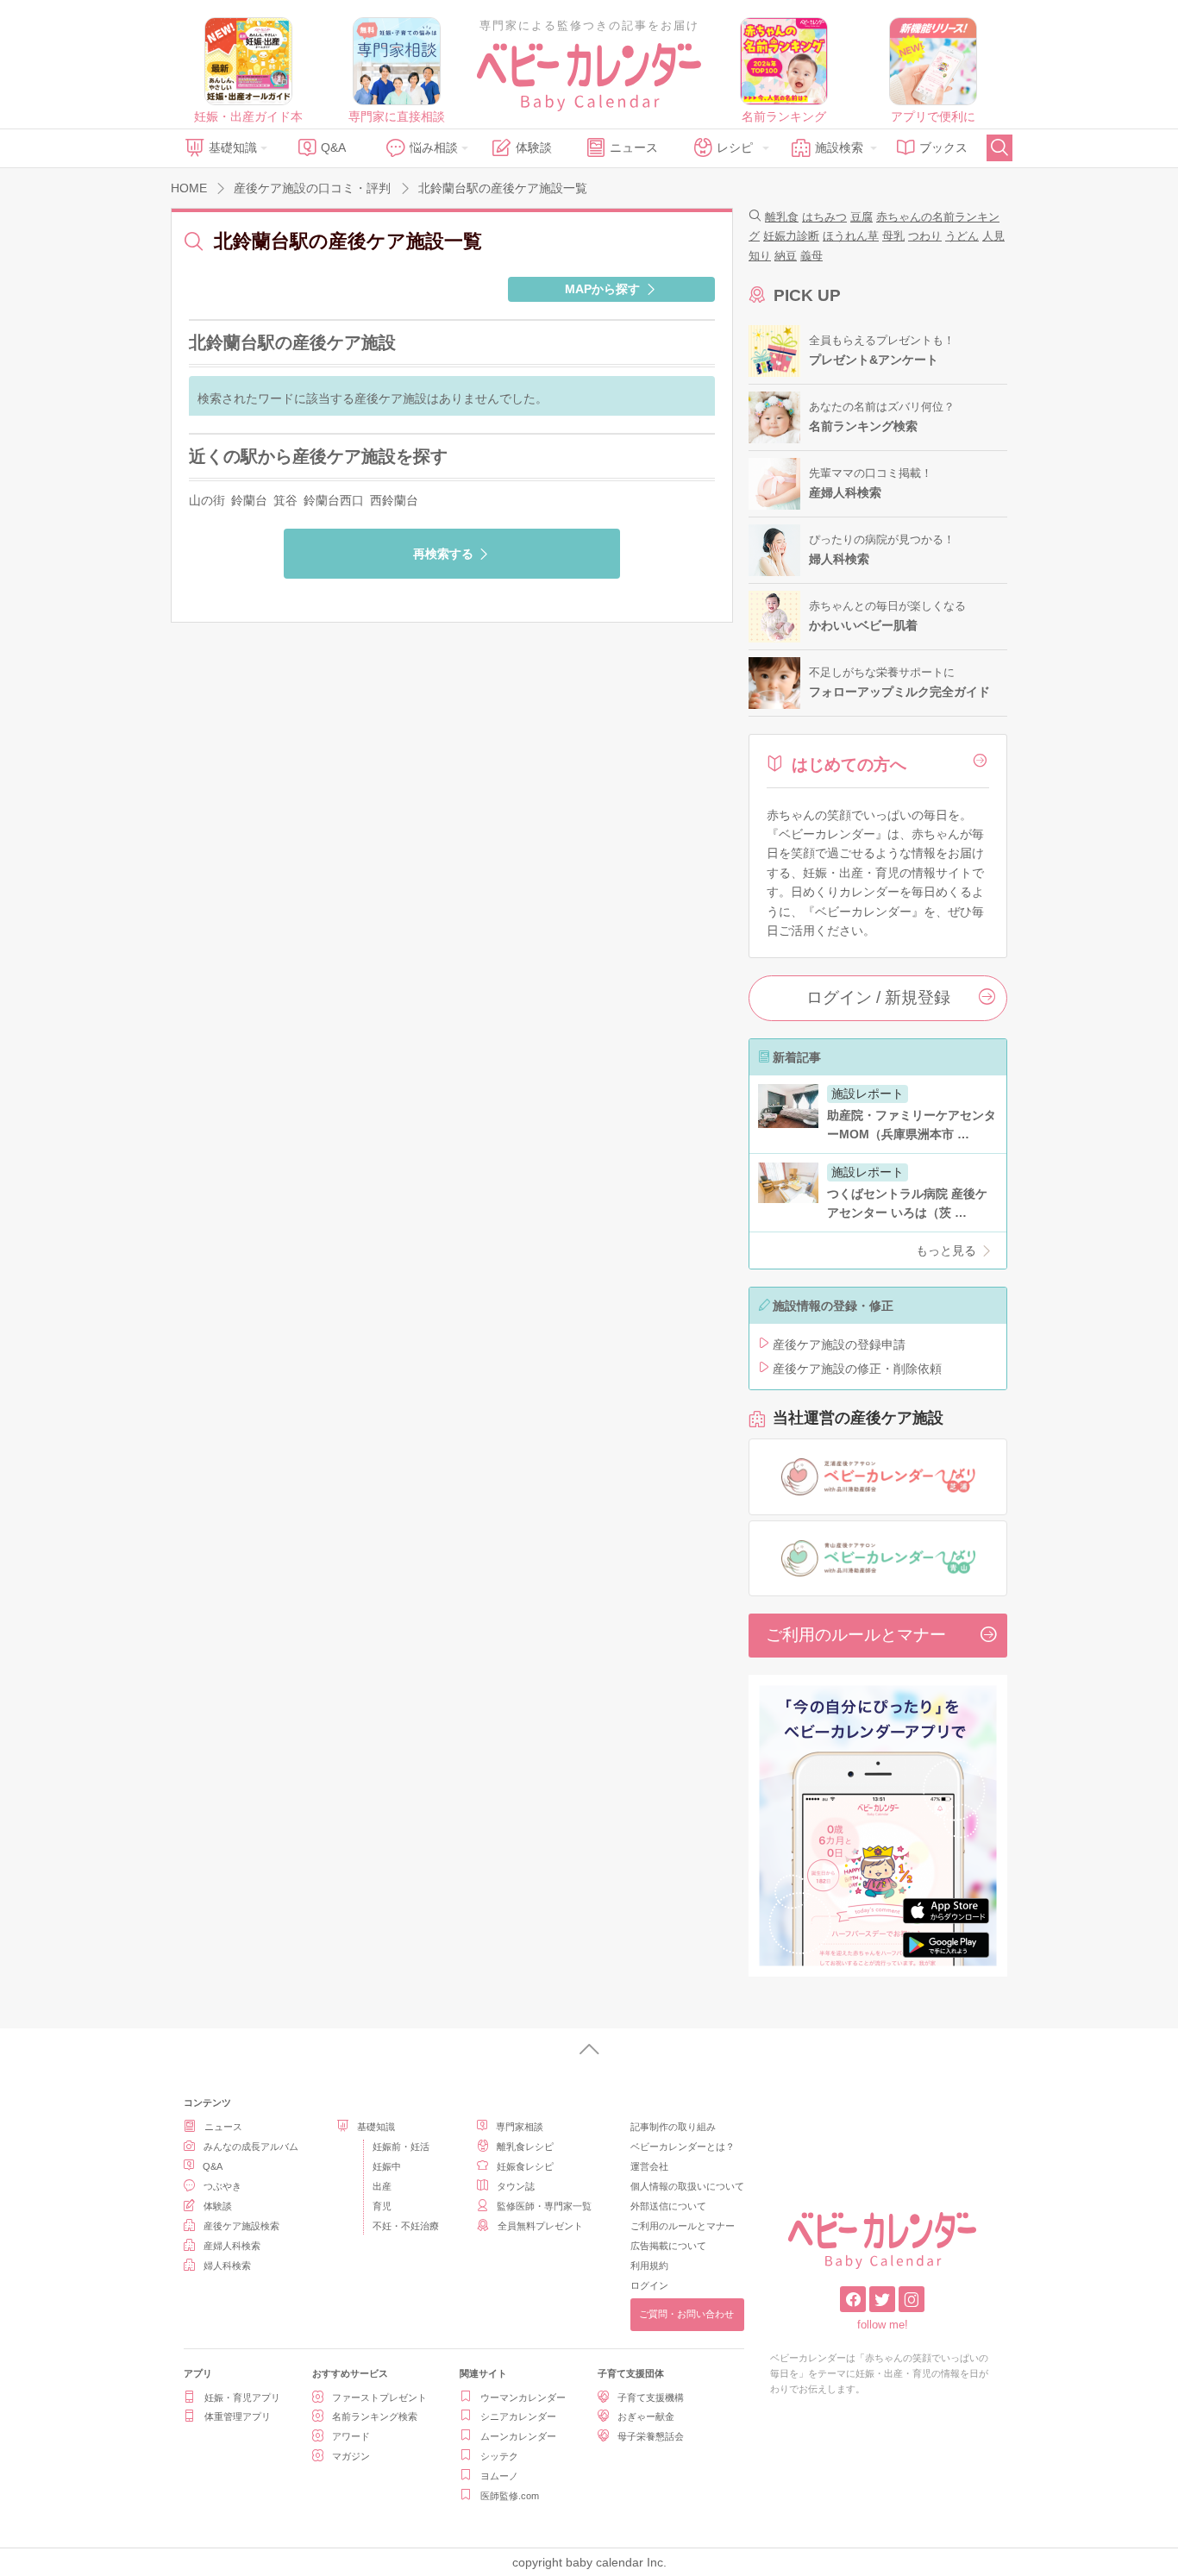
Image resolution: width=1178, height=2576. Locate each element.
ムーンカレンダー (518, 2436)
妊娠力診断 (791, 236)
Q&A (333, 147)
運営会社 (649, 2166)
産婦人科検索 (232, 2246)
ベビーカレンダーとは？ (683, 2147)
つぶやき (222, 2186)
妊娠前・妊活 (401, 2147)
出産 (382, 2186)
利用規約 (649, 2266)
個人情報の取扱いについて (687, 2186)
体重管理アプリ (238, 2416)
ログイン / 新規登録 (878, 997)
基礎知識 (233, 147)
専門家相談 (520, 2127)
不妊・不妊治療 (406, 2226)
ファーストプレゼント (379, 2397)
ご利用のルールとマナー (856, 1635)
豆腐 (862, 217)
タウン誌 (516, 2186)
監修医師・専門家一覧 (544, 2206)
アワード (351, 2436)
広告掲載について (668, 2246)
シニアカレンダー (518, 2416)
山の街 (207, 500)
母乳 (893, 236)
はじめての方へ (849, 765)
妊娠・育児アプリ (242, 2397)
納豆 (786, 256)
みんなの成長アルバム (251, 2147)
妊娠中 (387, 2166)
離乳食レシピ (525, 2147)
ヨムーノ (499, 2476)
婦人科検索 (227, 2266)
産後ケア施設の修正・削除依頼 (857, 1369)
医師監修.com (510, 2496)
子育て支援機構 (651, 2397)
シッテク (499, 2456)
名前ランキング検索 (375, 2416)
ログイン (649, 2285)
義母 (811, 256)
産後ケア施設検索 (241, 2226)
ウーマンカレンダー (523, 2397)
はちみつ (824, 217)
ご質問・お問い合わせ (686, 2314)
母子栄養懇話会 (651, 2436)
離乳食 (782, 217)
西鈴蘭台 (394, 500)
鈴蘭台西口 (334, 500)
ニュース (634, 147)
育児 (382, 2206)
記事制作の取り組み (673, 2127)
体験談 (534, 147)
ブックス (943, 147)
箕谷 (285, 500)
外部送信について (668, 2206)
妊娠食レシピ (525, 2166)
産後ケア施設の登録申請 (839, 1344)
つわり (925, 236)
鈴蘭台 (249, 500)
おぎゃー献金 (646, 2416)
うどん (962, 236)
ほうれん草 (851, 236)
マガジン (351, 2456)
